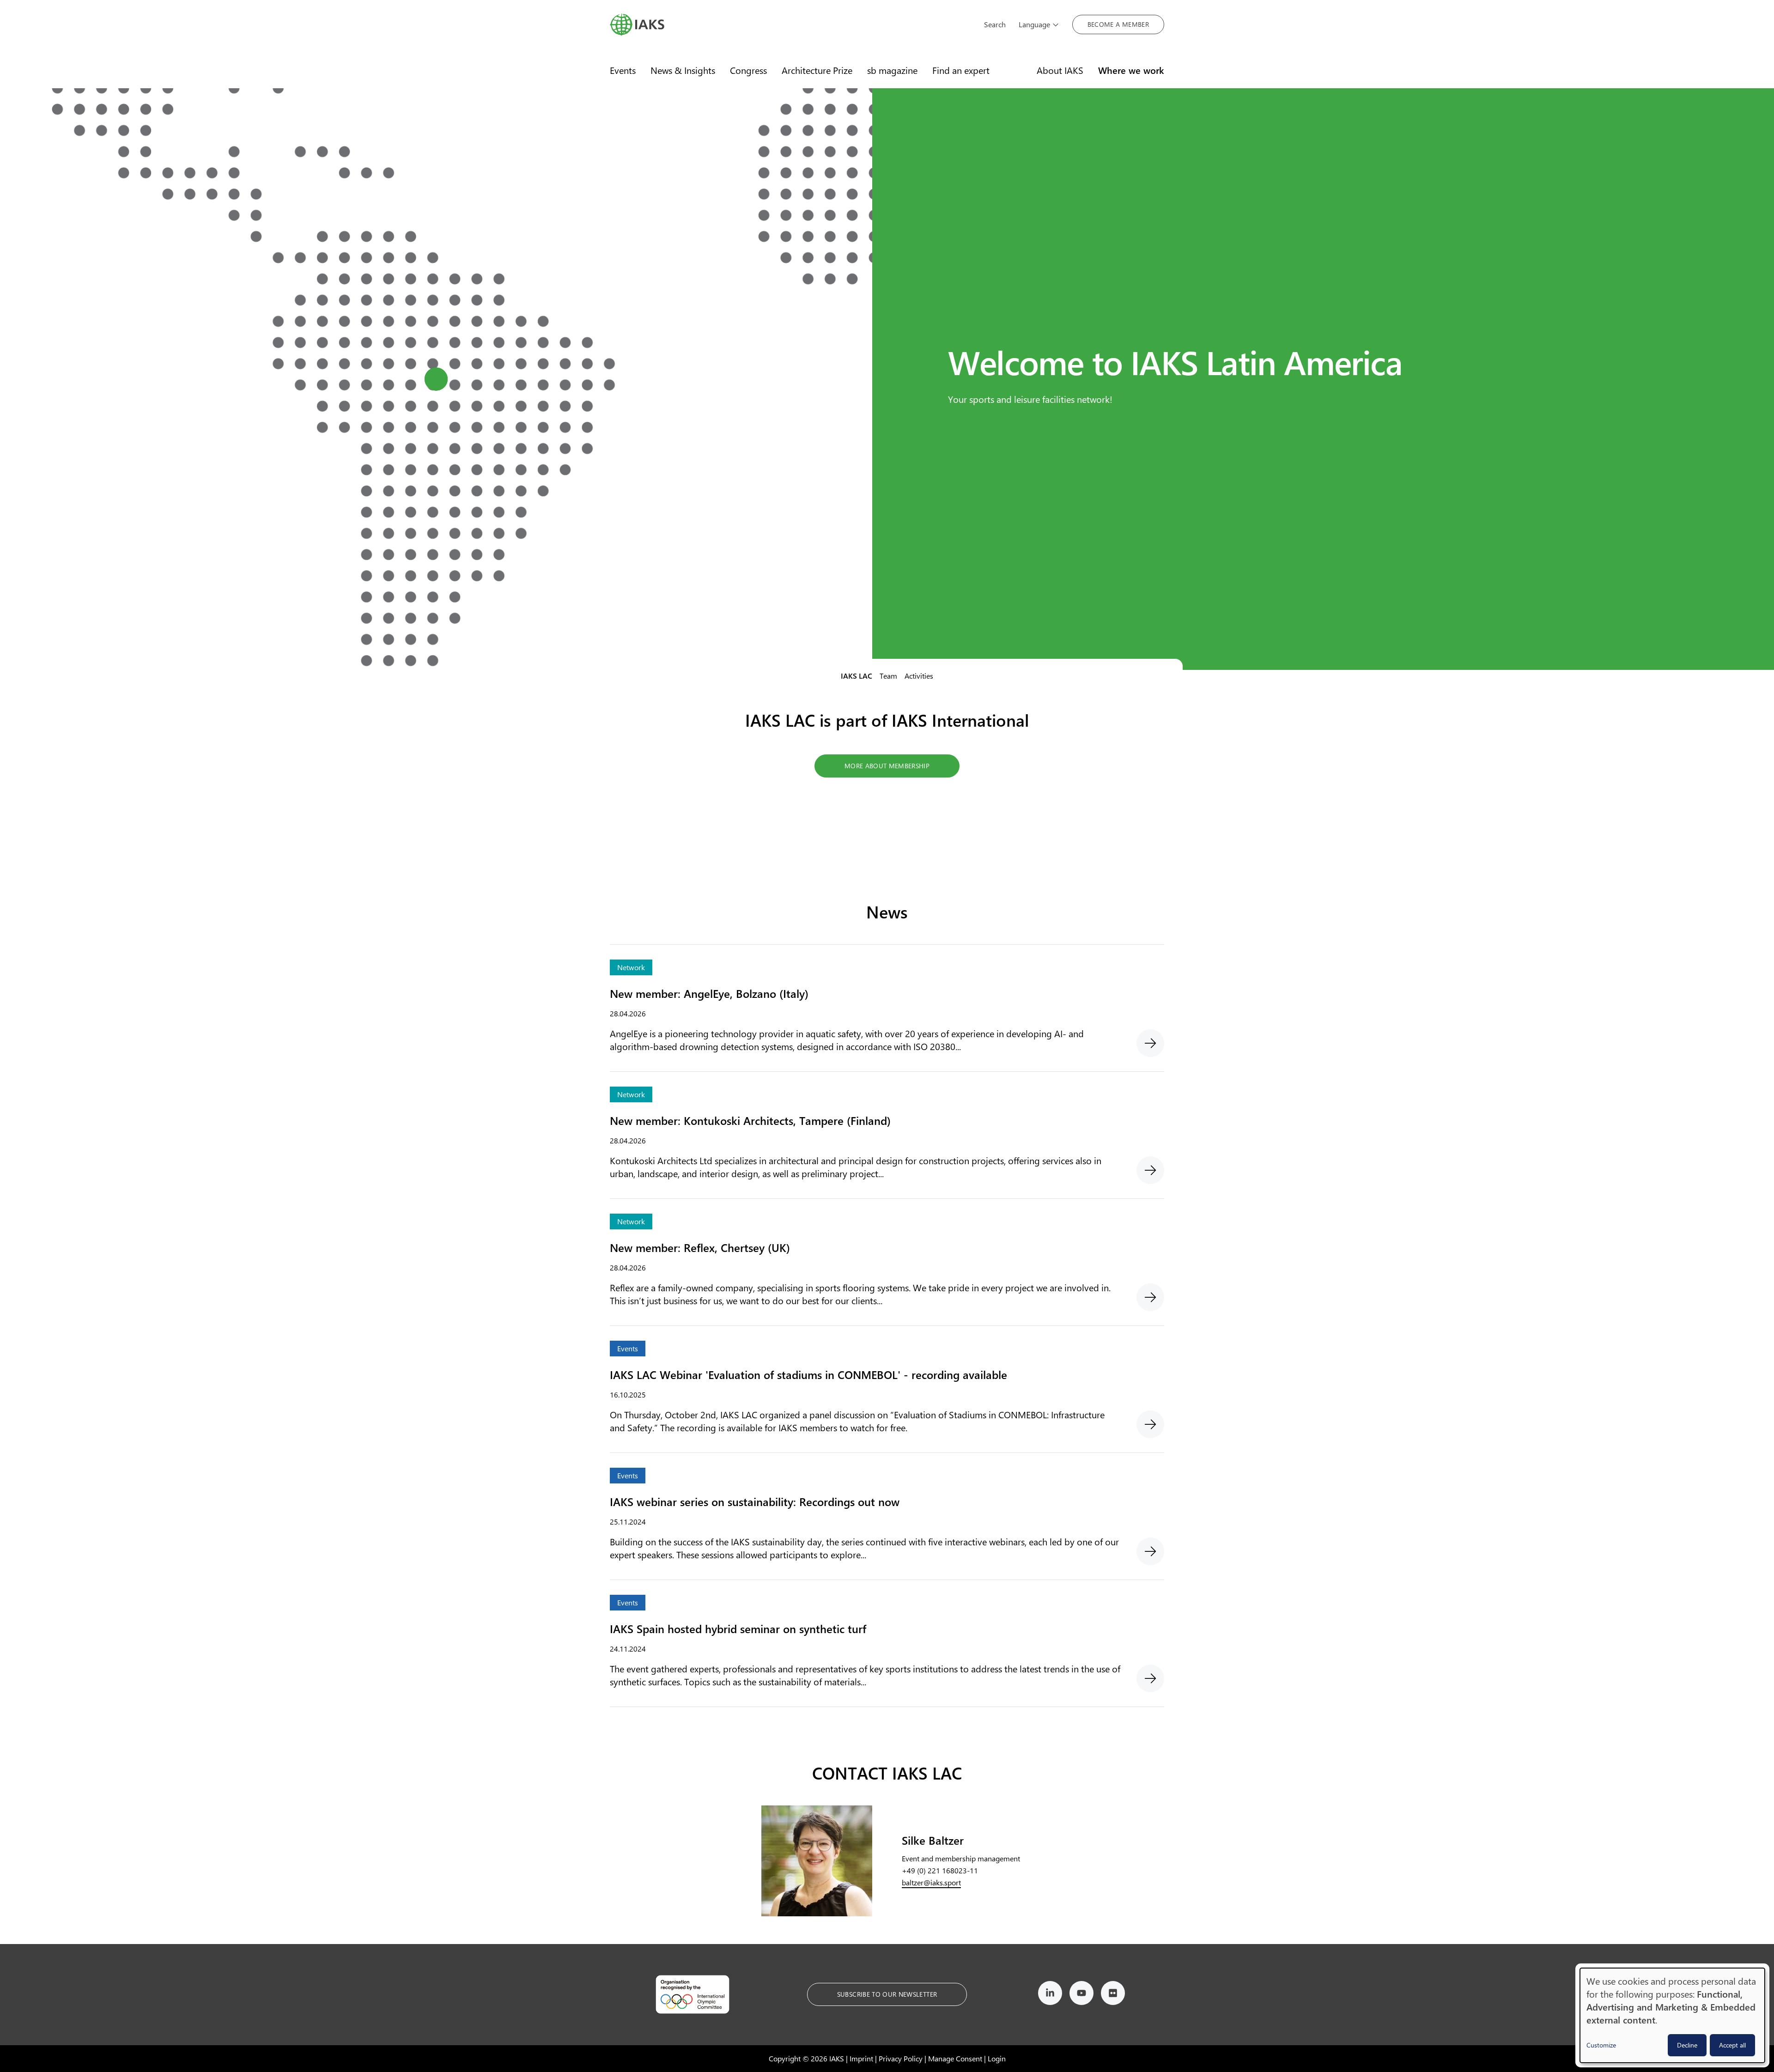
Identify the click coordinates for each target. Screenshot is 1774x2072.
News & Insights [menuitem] (683, 70)
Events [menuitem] (623, 70)
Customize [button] (1601, 2045)
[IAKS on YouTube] (1081, 1995)
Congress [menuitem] (748, 70)
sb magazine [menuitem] (892, 70)
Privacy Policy (901, 2058)
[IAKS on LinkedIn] (1050, 1995)
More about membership (887, 766)
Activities (919, 676)
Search (995, 24)
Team (888, 676)
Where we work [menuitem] (1131, 70)
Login (997, 2058)
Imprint (861, 2058)
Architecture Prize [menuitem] (817, 70)
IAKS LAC (857, 676)
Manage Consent (955, 2058)
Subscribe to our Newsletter (887, 1994)
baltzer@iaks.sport (931, 1882)
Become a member (1118, 24)
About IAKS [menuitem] (1060, 70)
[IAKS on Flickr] (1113, 1995)
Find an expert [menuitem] (961, 70)
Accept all (1732, 2045)
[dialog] (1672, 2015)
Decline (1687, 2045)
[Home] (790, 24)
